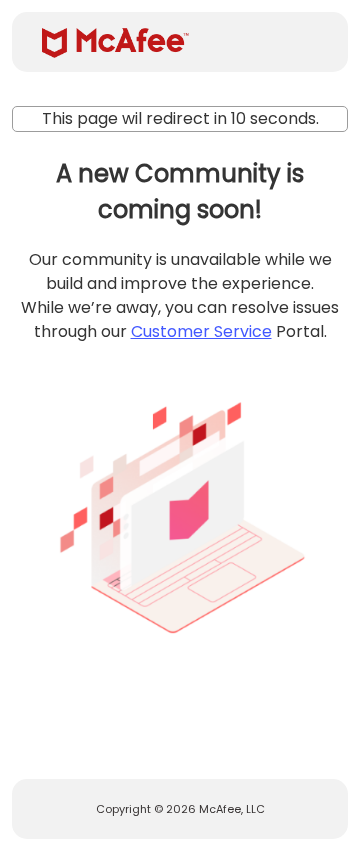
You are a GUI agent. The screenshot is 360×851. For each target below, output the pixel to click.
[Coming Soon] (180, 511)
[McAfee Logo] (115, 43)
